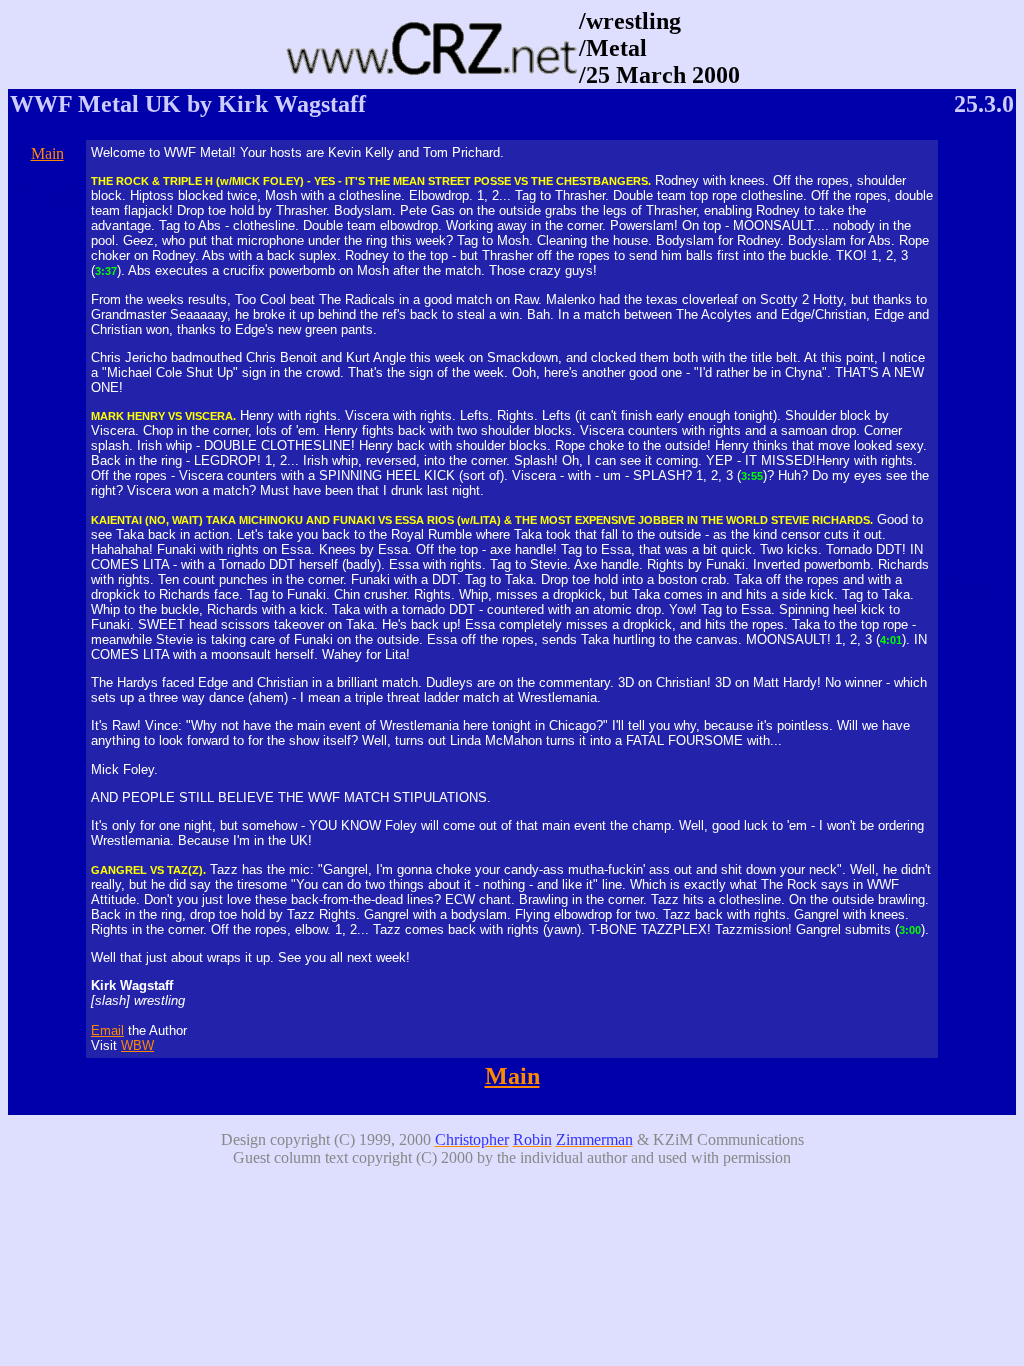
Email (107, 1030)
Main (47, 153)
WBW (137, 1045)
